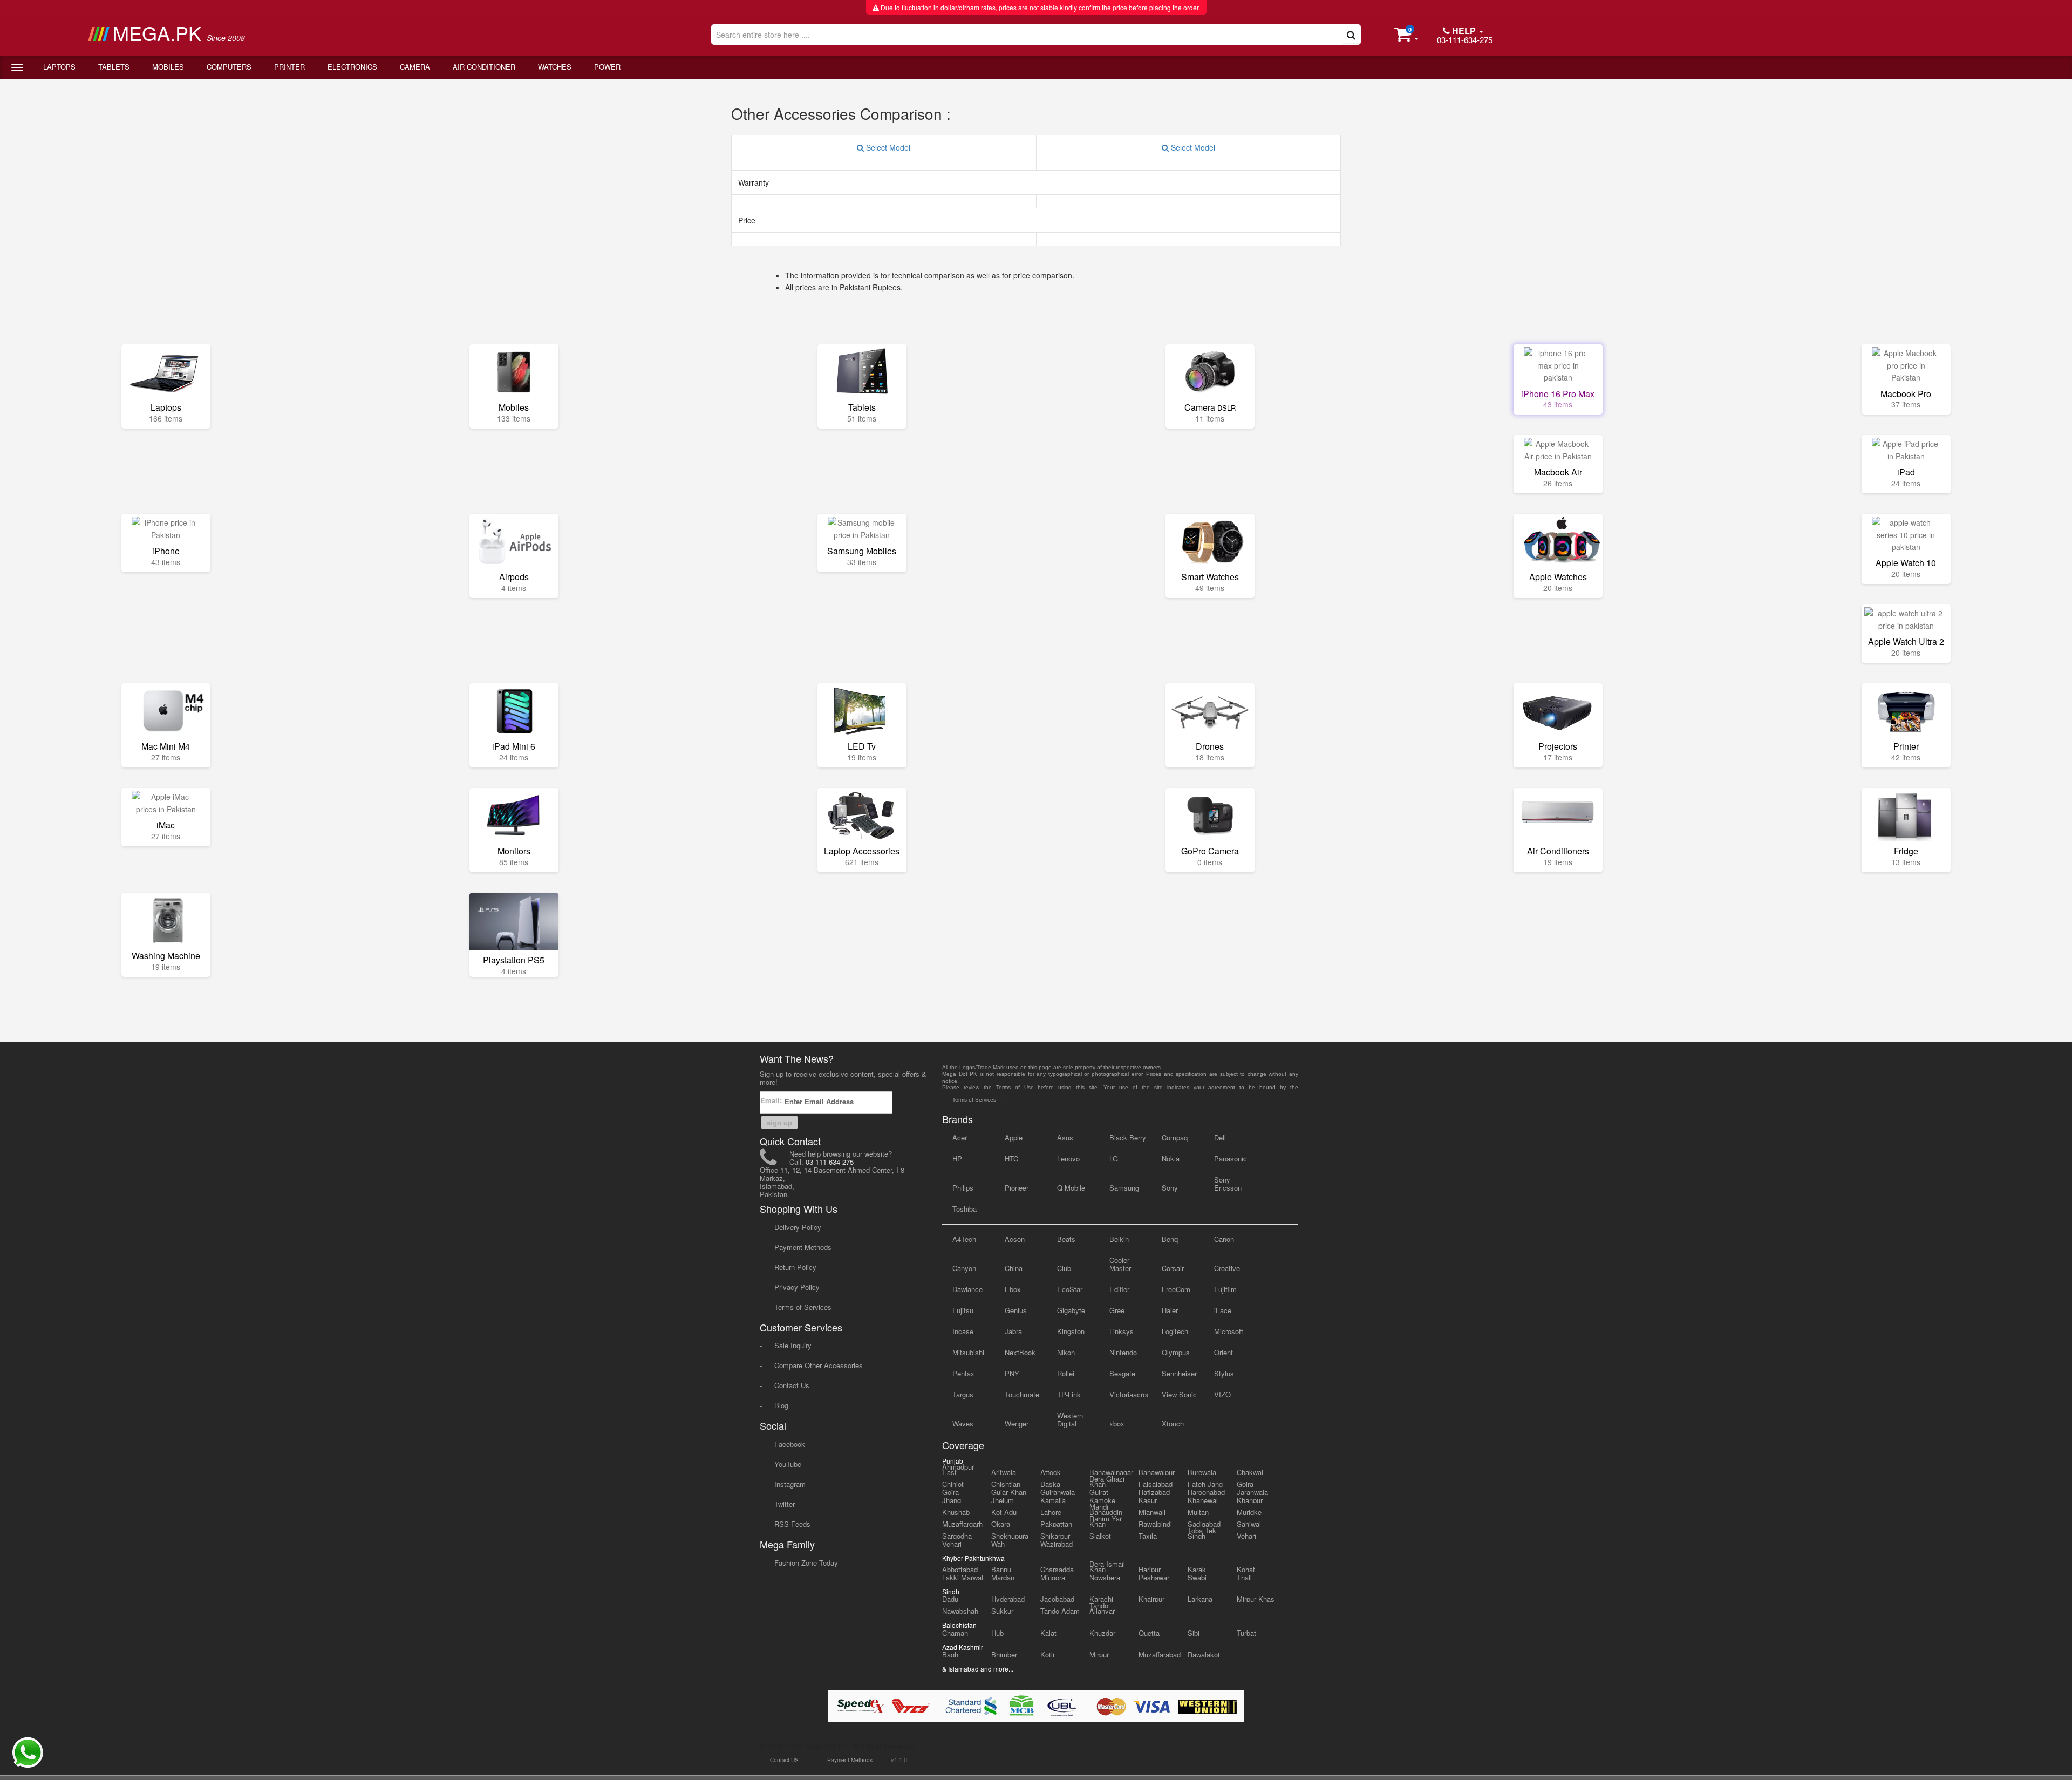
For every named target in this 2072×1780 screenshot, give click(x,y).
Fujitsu (963, 1310)
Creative (1227, 1268)
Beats (1066, 1239)
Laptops (59, 67)
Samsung (1124, 1188)
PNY (1012, 1373)
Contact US (784, 1760)
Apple (1014, 1137)
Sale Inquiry (793, 1345)
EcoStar (1070, 1289)
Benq (1170, 1239)
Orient (1224, 1352)
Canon (1224, 1239)
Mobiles (168, 67)
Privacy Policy (797, 1287)
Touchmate (1022, 1394)
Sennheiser (1179, 1373)
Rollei (1066, 1373)
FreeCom (1176, 1289)
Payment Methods (803, 1247)
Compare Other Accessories (819, 1365)
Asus (1065, 1137)
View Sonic (1179, 1394)
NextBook (1020, 1352)
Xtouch (1173, 1424)
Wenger (1017, 1424)
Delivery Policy (798, 1227)
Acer (960, 1137)
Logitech (1175, 1331)
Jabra (1013, 1331)
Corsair (1173, 1268)
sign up (779, 1122)
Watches (555, 67)
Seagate (1122, 1373)
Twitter (785, 1504)
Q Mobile (1071, 1188)
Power (607, 67)
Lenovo (1068, 1159)
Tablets (114, 67)
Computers (229, 67)
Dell (1220, 1137)
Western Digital (1070, 1419)
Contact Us (792, 1385)
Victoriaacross (1129, 1394)
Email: (772, 1100)
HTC (1011, 1159)
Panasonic (1231, 1159)
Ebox (1013, 1289)
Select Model (887, 147)
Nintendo (1123, 1352)
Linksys (1122, 1331)
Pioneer (1017, 1188)
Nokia (1171, 1159)
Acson (1015, 1239)
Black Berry (1128, 1137)
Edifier (1119, 1289)
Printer (289, 67)
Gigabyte (1071, 1310)
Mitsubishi (968, 1352)
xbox (1117, 1424)
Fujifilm (1225, 1289)
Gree (1117, 1310)
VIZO (1222, 1394)
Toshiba (965, 1209)
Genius (1016, 1310)
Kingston (1071, 1331)
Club (1064, 1268)
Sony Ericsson (1228, 1184)
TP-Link (1069, 1394)
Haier (1170, 1310)
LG (1114, 1159)
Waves (963, 1424)
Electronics (352, 67)
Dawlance (967, 1289)
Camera (415, 67)
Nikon (1066, 1352)
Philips (963, 1188)
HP (957, 1159)
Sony (1170, 1188)
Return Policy (795, 1267)
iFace (1223, 1310)
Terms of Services (803, 1307)
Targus (963, 1394)
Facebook (790, 1444)
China (1014, 1268)
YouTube (788, 1464)
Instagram (790, 1484)
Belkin (1119, 1239)
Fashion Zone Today (806, 1563)
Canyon (964, 1268)
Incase (963, 1331)
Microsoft (1229, 1331)
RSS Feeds (792, 1524)
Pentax (963, 1373)
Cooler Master (1120, 1264)
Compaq (1175, 1137)
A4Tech (964, 1239)
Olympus (1176, 1352)
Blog (781, 1405)
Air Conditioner (484, 67)
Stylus (1224, 1373)
